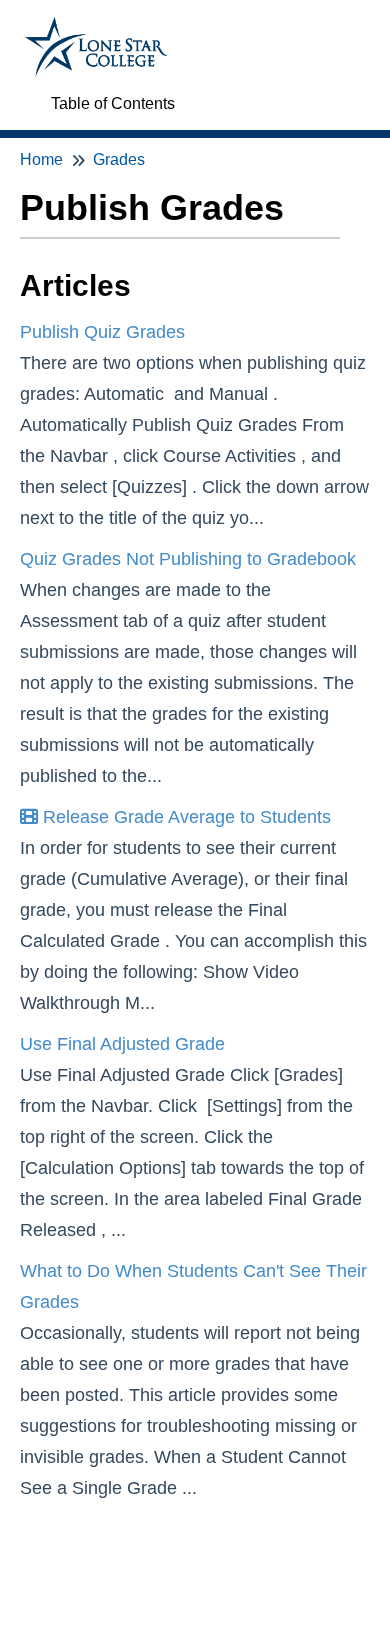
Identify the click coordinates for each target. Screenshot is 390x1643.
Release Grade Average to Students (184, 817)
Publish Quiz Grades (102, 332)
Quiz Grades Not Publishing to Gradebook (188, 559)
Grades (119, 159)
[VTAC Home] (96, 26)
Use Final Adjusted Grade (122, 1044)
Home (41, 159)
